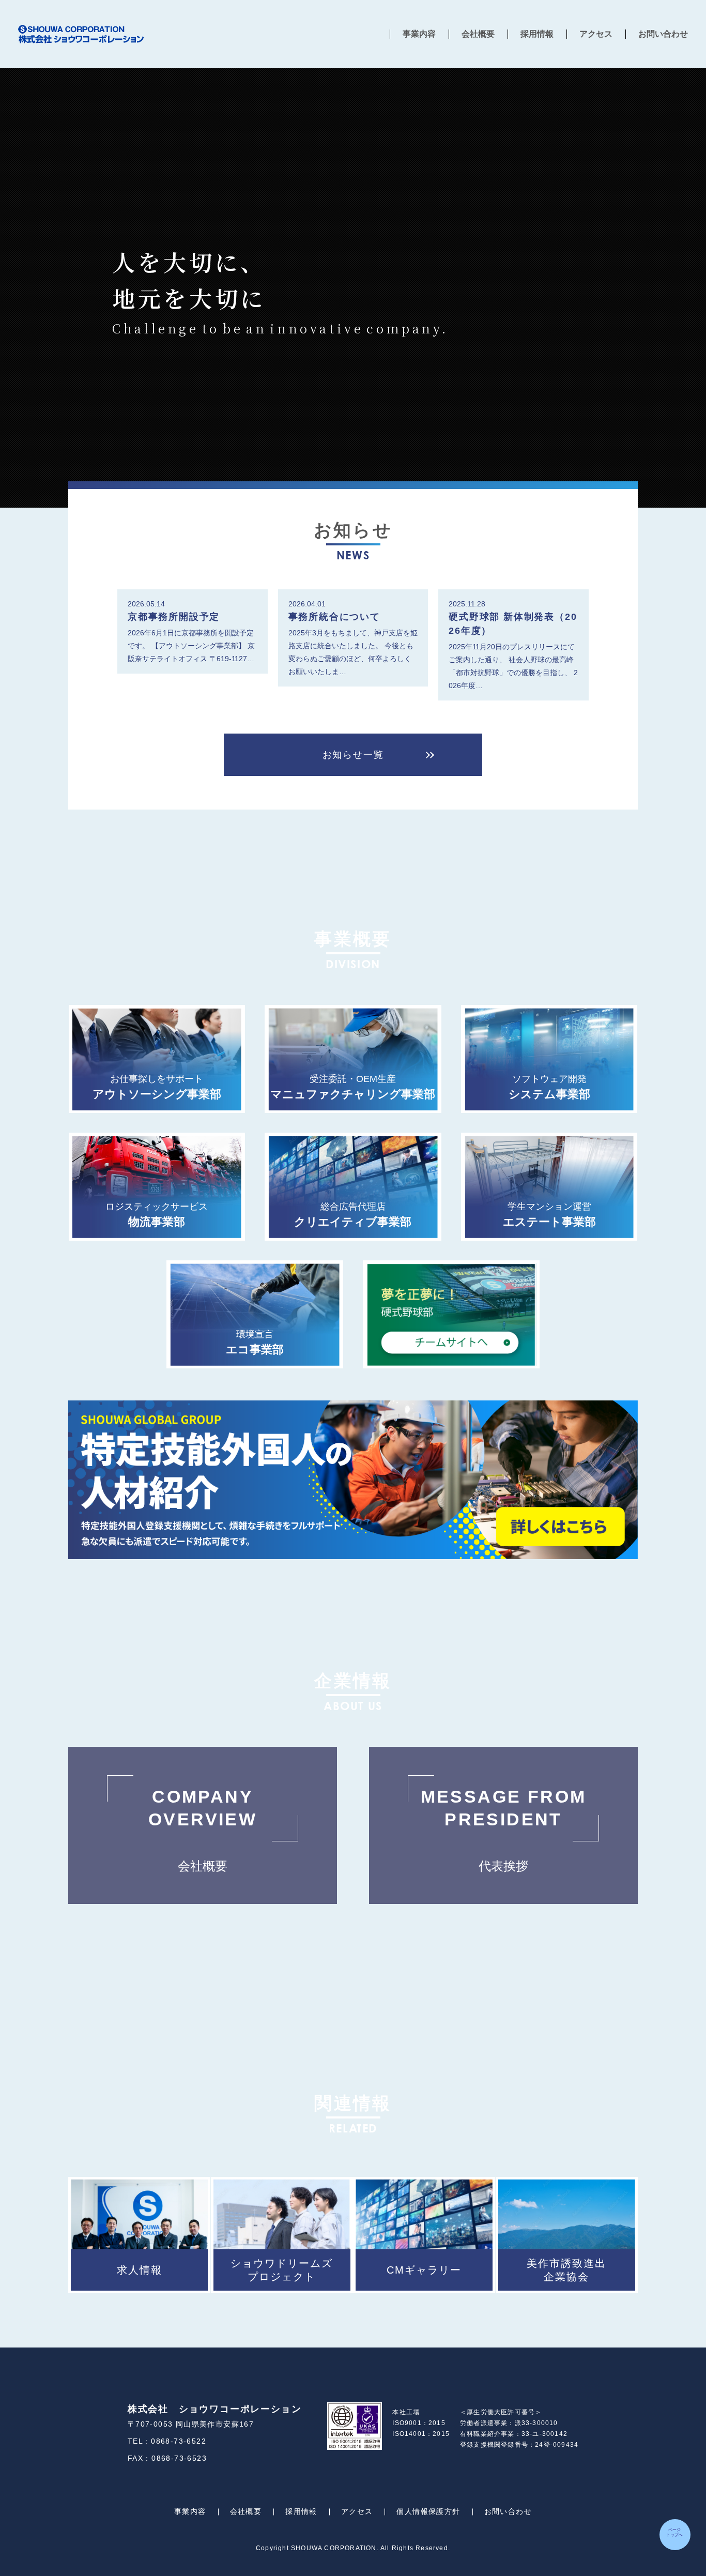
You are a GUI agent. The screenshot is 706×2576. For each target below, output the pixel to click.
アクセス (596, 34)
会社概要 (478, 34)
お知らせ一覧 (353, 755)
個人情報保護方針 (428, 2511)
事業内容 (419, 34)
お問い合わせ (663, 34)
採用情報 (537, 34)
